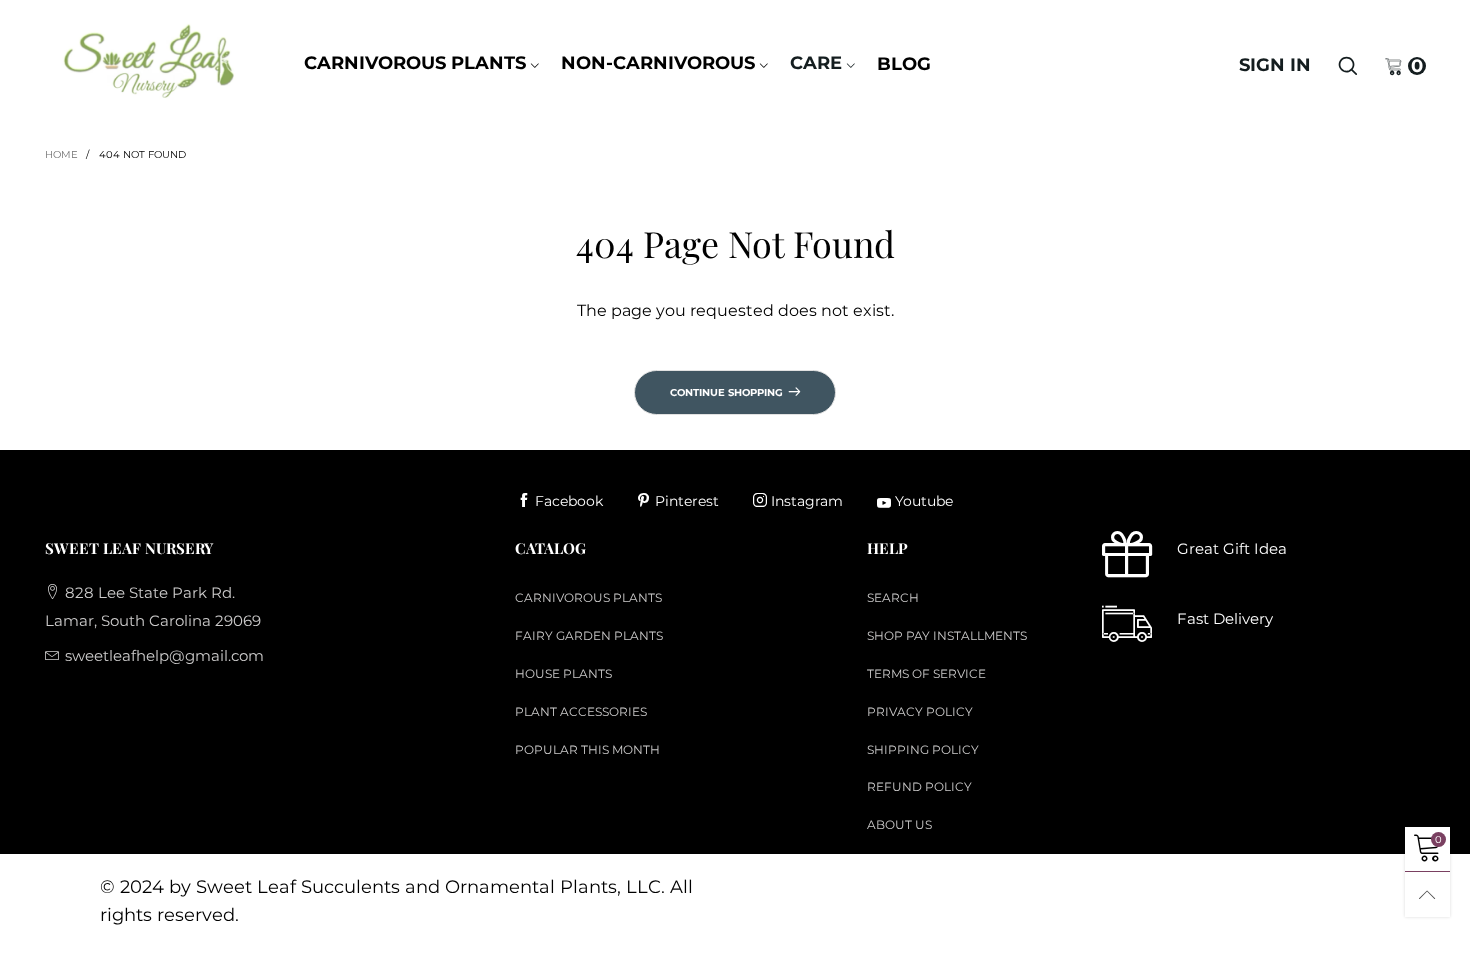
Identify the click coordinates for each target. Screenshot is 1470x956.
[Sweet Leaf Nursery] (147, 61)
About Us (899, 824)
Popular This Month (587, 749)
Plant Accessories (581, 711)
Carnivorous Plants (415, 63)
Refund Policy (919, 786)
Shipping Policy (923, 749)
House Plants (563, 673)
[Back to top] (1427, 894)
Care (816, 63)
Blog (904, 64)
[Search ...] (1348, 66)
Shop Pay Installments (947, 635)
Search (893, 597)
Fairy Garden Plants (589, 635)
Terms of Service (926, 673)
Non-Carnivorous (658, 63)
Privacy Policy (920, 711)
